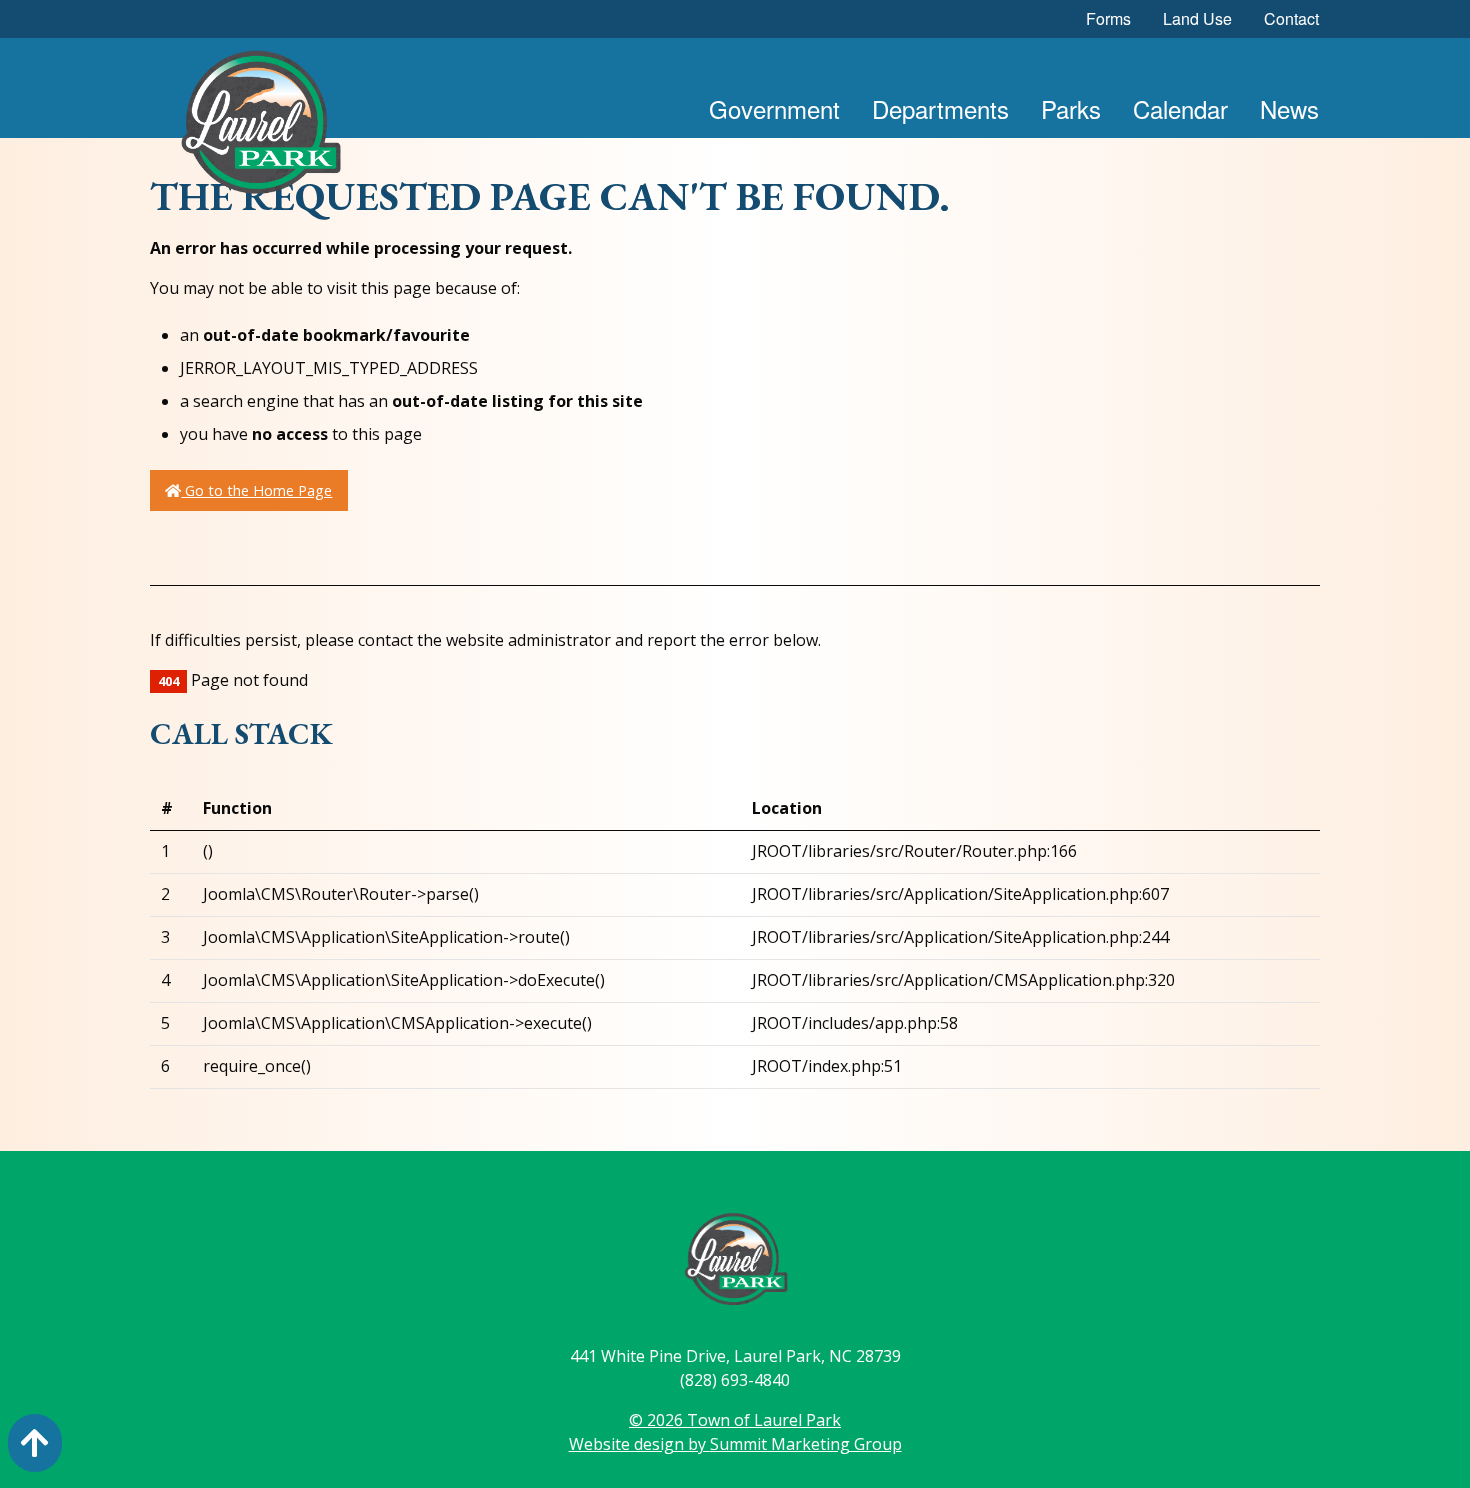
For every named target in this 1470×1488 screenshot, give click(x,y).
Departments (940, 108)
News (1289, 108)
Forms (1108, 18)
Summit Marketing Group (806, 1444)
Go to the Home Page (256, 490)
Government (774, 108)
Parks (1071, 108)
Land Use (1197, 18)
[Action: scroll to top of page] (35, 1443)
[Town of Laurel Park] (260, 128)
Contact (1291, 18)
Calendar (1180, 108)
